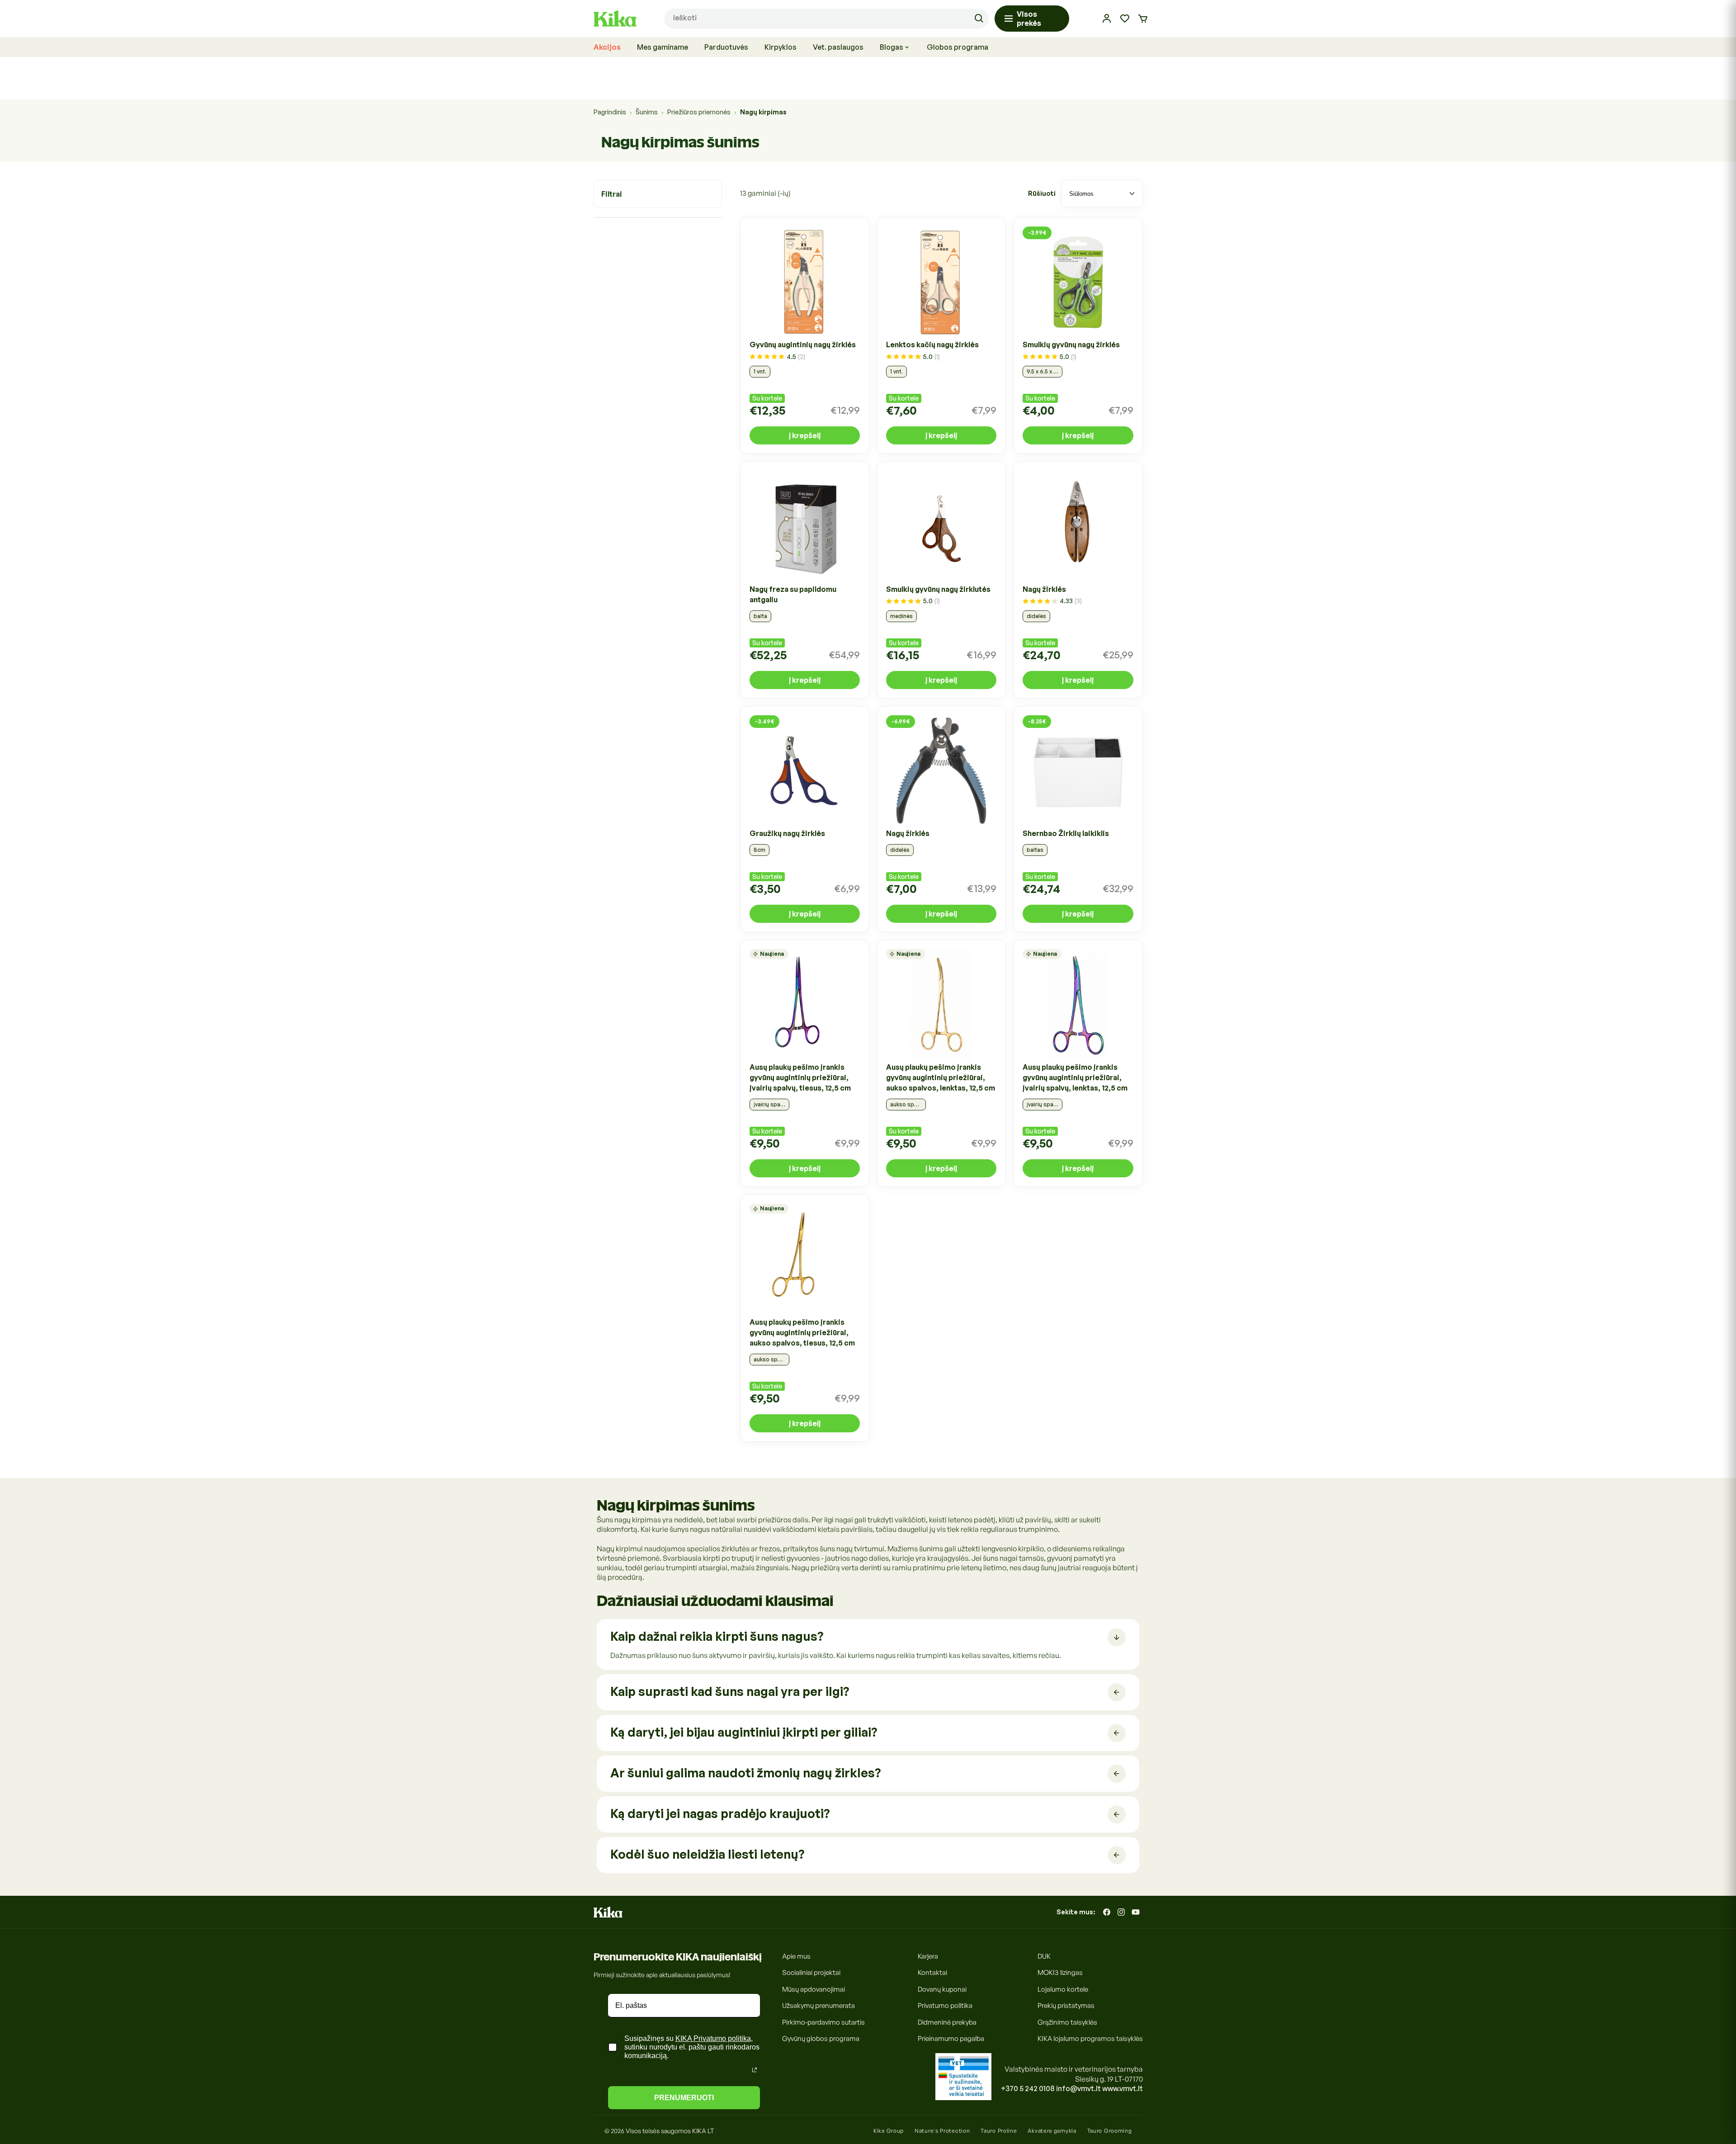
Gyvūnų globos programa (821, 2039)
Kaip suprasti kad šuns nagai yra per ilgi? (730, 1691)
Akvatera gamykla (1052, 2131)
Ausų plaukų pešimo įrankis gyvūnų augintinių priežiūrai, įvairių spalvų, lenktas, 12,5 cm (1075, 1078)
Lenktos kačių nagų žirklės (932, 345)
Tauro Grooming (1110, 2131)
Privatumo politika (945, 2006)
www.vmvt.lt (1123, 2088)
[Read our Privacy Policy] (755, 2070)
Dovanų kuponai (942, 1989)
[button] (1143, 19)
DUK (1044, 1956)
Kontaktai (932, 1973)
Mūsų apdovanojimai (814, 1989)
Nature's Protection (942, 2131)
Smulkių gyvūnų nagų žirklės (1071, 345)
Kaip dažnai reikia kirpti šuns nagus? (717, 1636)
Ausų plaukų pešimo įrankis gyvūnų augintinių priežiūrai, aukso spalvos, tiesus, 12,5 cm (802, 1332)
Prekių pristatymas (1066, 2006)
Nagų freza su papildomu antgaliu (793, 594)
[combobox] (826, 19)
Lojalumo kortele (1063, 1989)
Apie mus (796, 1956)
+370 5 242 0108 (1028, 2088)
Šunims (647, 112)
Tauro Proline (999, 2131)
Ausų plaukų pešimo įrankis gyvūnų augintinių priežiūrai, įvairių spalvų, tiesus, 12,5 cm (800, 1078)
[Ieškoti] (979, 19)
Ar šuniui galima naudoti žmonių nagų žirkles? (745, 1773)
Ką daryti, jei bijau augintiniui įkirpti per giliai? (744, 1732)
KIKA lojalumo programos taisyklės (1090, 2039)
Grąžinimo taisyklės (1067, 2022)
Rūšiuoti (1042, 194)
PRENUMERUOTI (684, 2098)
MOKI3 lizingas (1060, 1973)
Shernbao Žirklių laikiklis (1066, 833)
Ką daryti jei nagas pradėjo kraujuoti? (720, 1813)
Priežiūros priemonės (699, 112)
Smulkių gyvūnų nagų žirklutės (938, 589)
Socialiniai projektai (811, 1973)
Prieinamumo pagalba (951, 2039)
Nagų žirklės (1044, 589)
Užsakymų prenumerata (818, 2006)
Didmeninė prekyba (947, 2022)
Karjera (928, 1956)
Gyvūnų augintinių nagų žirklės (803, 345)
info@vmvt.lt (1078, 2088)
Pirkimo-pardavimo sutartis (823, 2022)
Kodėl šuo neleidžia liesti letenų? (707, 1854)
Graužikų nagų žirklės (787, 833)
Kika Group (889, 2131)
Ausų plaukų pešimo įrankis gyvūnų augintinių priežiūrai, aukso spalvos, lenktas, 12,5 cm (941, 1078)
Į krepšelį (805, 436)
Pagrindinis (610, 112)
